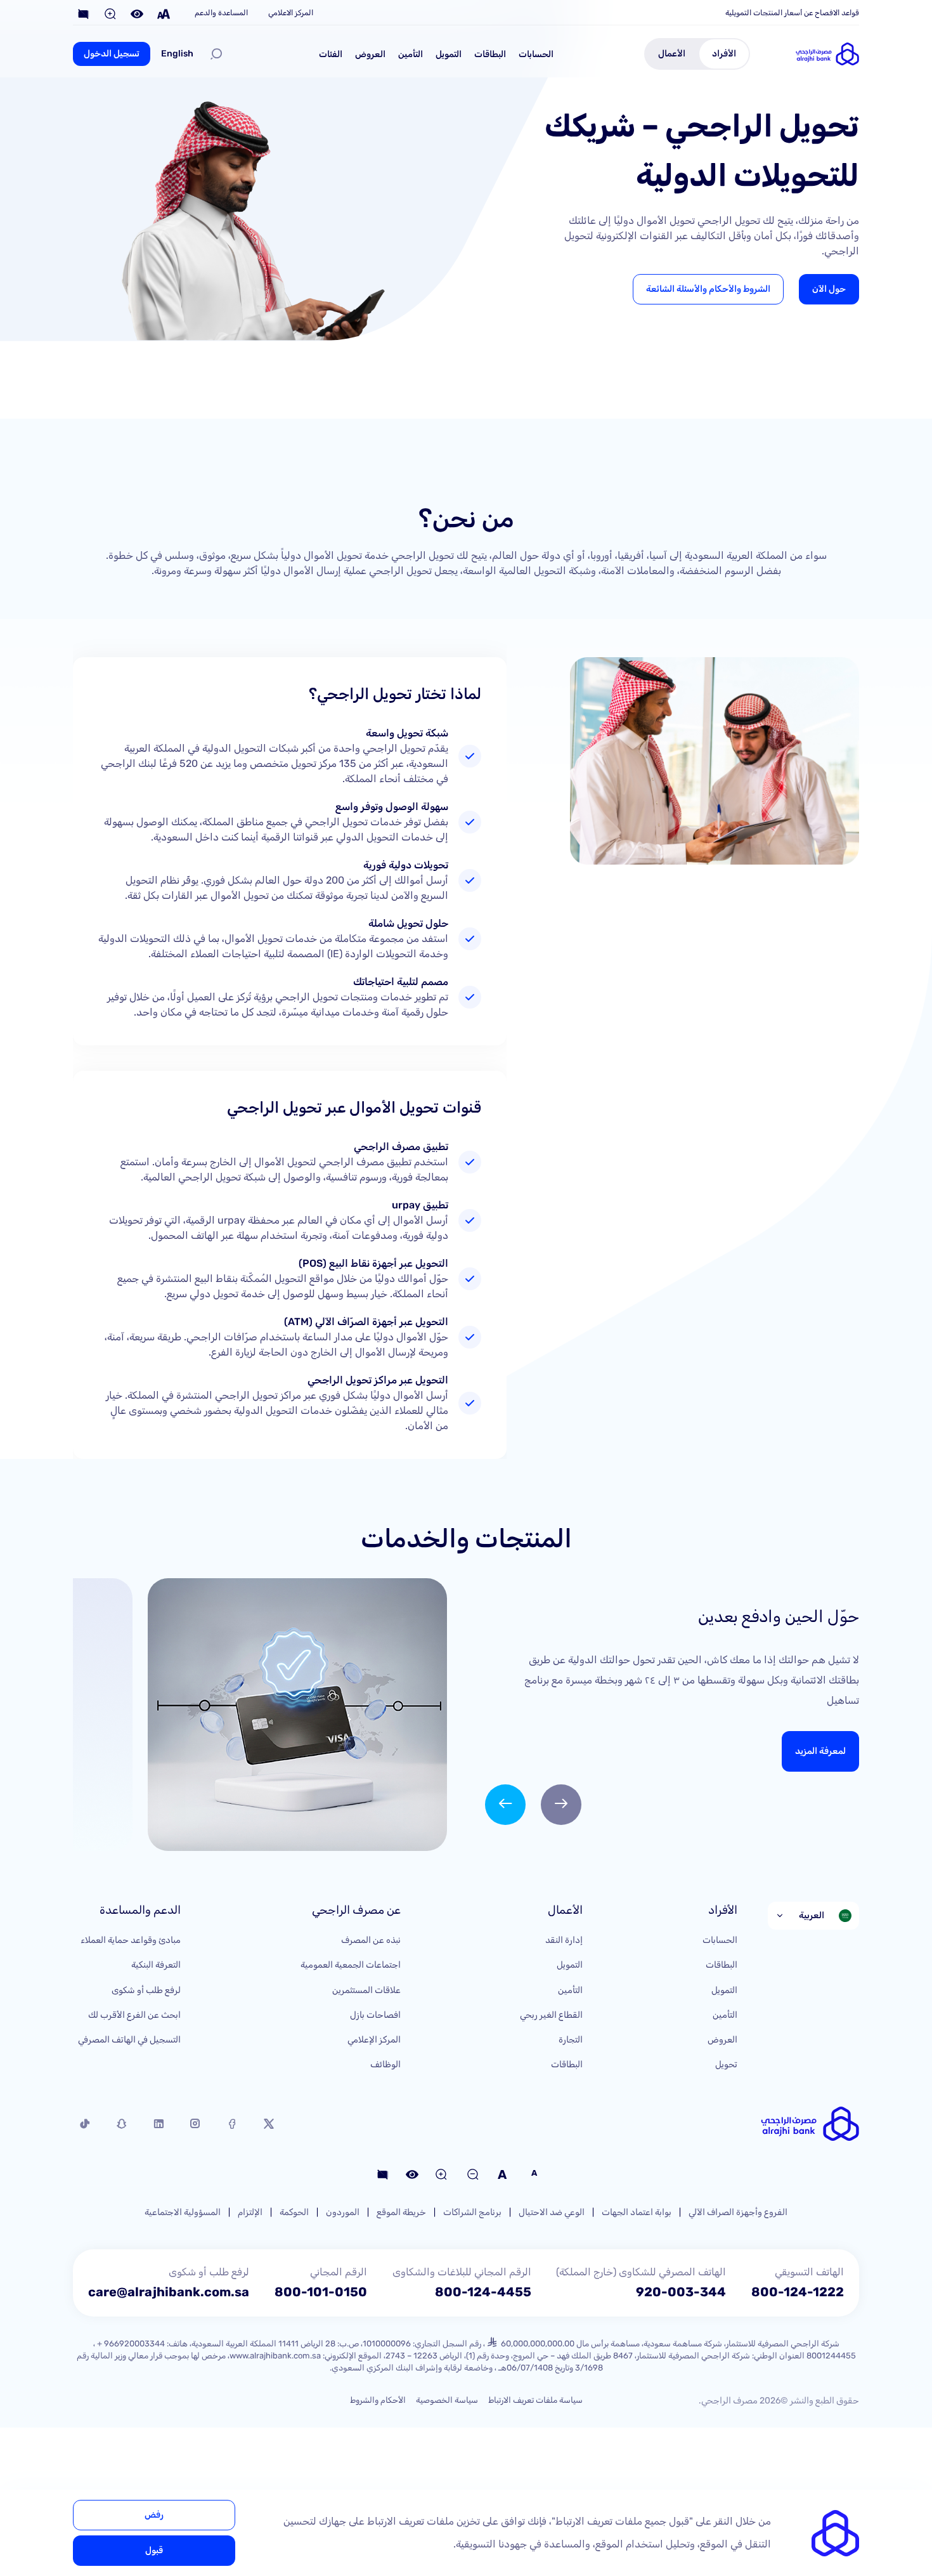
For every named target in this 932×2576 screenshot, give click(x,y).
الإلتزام (250, 2212)
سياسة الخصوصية (447, 2400)
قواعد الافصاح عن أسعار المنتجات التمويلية (792, 13)
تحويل (726, 2064)
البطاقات (490, 54)
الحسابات (536, 54)
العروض (370, 54)
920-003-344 (681, 2292)
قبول (154, 2550)
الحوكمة (294, 2212)
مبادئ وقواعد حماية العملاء (131, 1940)
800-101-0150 (321, 2292)
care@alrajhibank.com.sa (169, 2292)
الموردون (343, 2212)
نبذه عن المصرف (371, 1940)
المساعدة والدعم (221, 13)
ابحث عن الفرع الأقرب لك (134, 2015)
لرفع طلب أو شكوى (146, 1990)
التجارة (571, 2040)
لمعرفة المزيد (820, 1751)
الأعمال (672, 54)
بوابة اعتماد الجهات (637, 2212)
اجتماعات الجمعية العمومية (351, 1965)
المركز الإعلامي (374, 2040)
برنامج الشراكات (472, 2212)
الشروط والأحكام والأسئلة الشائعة (708, 289)
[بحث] (216, 54)
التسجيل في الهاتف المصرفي (129, 2040)
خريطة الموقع (401, 2212)
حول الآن (829, 289)
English (177, 54)
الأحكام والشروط (378, 2400)
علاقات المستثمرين (366, 1990)
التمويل (449, 54)
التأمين (411, 54)
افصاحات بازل (375, 2015)
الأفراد (724, 54)
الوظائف (385, 2064)
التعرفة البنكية (156, 1965)
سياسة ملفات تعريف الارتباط (535, 2400)
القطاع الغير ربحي (551, 2015)
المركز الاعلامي (291, 13)
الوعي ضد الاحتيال (552, 2212)
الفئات (331, 54)
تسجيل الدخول (112, 54)
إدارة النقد (564, 1940)
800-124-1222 (798, 2292)
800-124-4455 (483, 2292)
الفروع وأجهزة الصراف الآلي (738, 2212)
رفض (154, 2515)
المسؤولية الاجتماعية (183, 2212)
